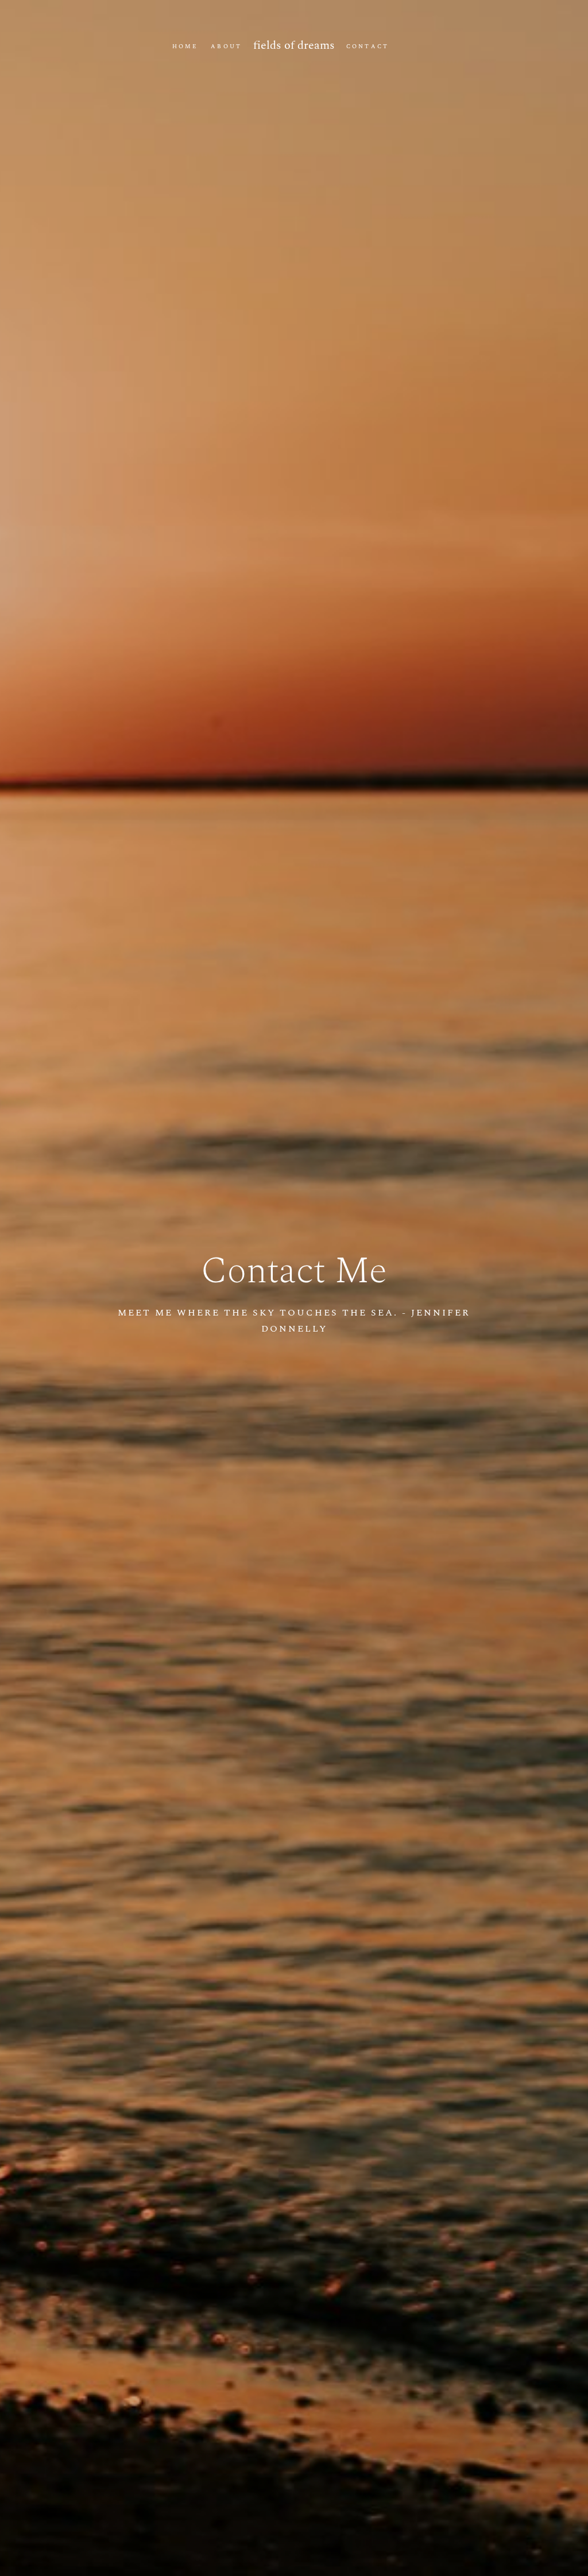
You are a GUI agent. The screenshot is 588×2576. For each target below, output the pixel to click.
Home (185, 47)
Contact (367, 47)
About (226, 47)
